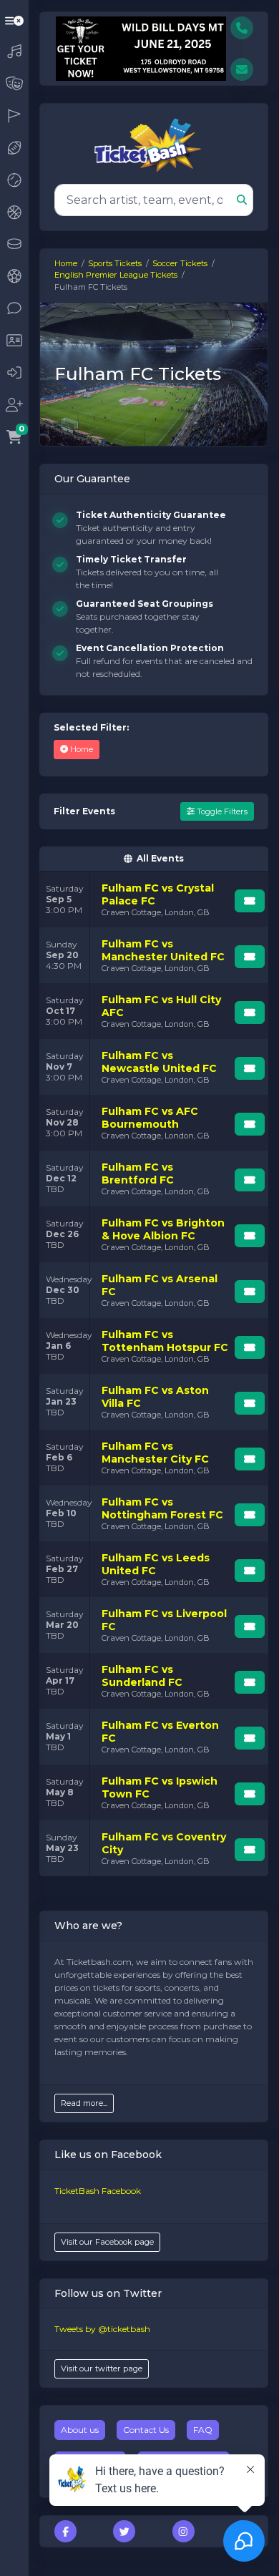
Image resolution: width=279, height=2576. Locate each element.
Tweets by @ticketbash (102, 2329)
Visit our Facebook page (107, 2242)
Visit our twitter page (102, 2368)
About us (80, 2430)
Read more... (84, 2103)
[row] (154, 899)
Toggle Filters (221, 811)
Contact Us (146, 2430)
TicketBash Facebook (98, 2191)
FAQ (203, 2430)
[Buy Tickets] (250, 901)
